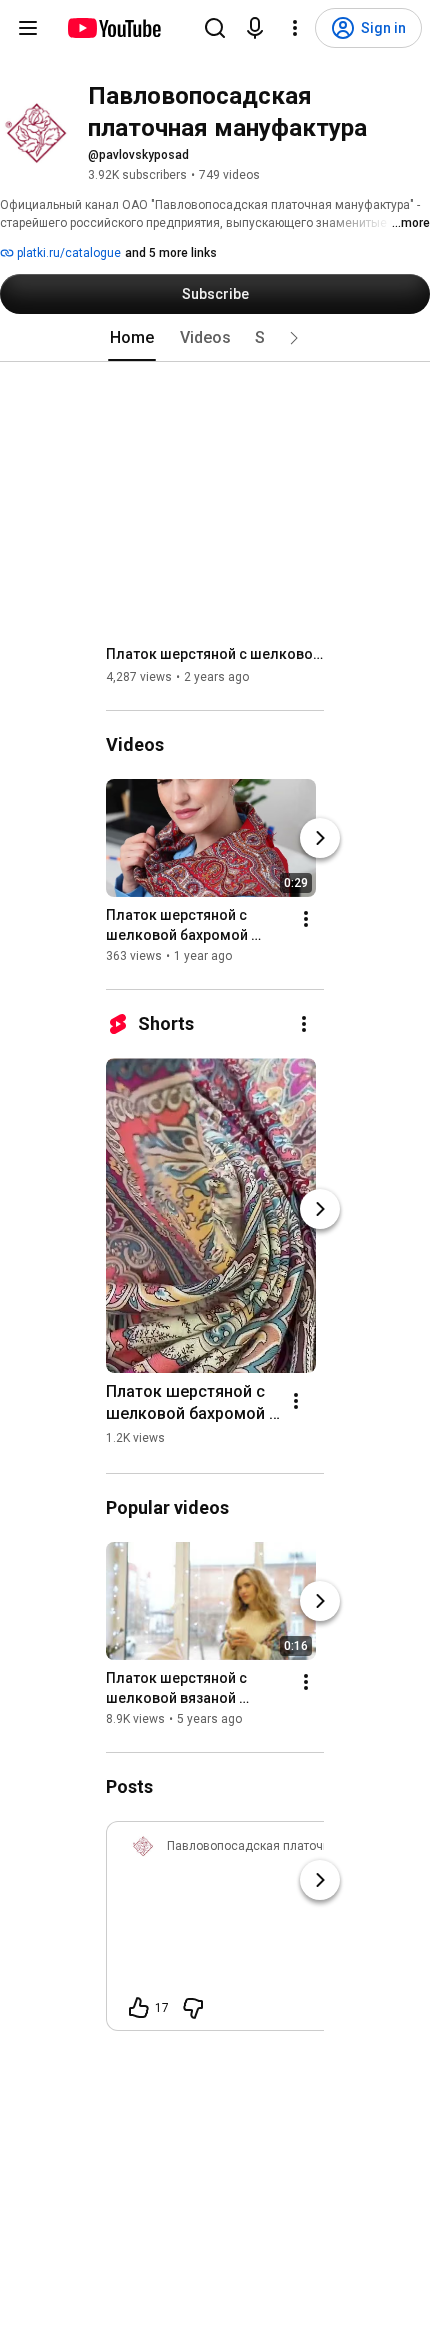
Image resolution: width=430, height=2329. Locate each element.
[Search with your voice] (255, 28)
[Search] (215, 28)
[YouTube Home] (113, 28)
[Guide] (28, 28)
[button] (294, 338)
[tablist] (215, 338)
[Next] (320, 838)
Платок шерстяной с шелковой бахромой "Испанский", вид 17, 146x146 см (215, 654)
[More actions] (306, 919)
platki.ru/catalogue (67, 253)
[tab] (132, 338)
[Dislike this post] (193, 2008)
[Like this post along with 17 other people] (139, 2008)
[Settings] (295, 28)
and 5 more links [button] (171, 253)
